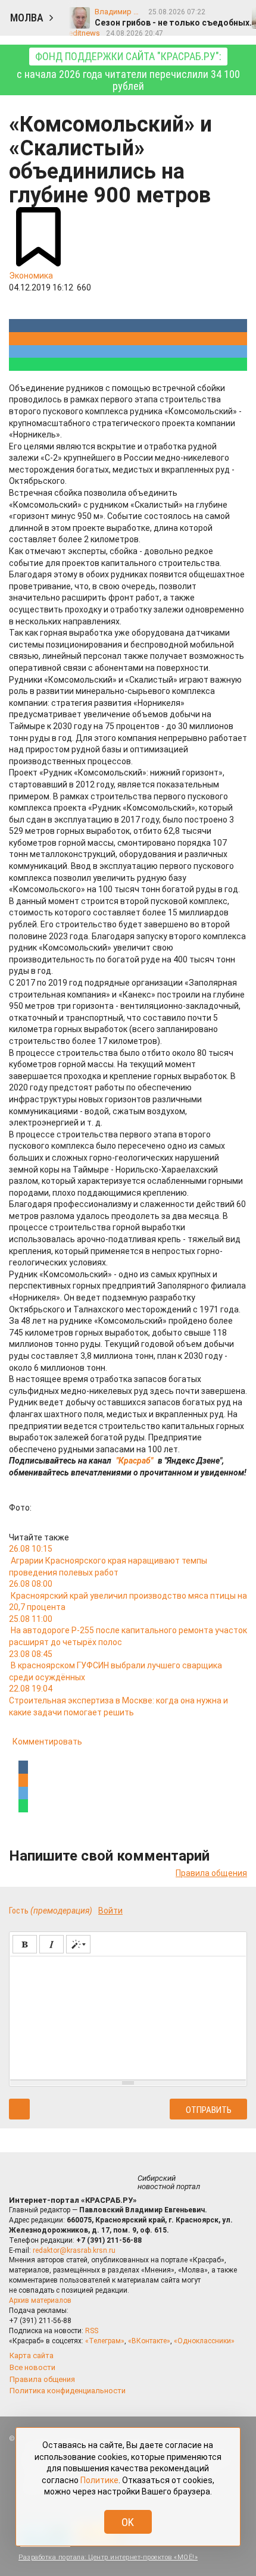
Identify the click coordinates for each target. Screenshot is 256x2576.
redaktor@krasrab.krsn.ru (74, 2250)
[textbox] (128, 2016)
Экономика (31, 276)
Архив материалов (40, 2300)
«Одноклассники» (204, 2341)
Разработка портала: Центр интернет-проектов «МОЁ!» (108, 2557)
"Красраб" (135, 1461)
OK (128, 2522)
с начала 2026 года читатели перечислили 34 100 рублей (128, 71)
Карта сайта (32, 2355)
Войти (110, 1911)
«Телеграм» (105, 2341)
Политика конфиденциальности (68, 2391)
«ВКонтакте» (149, 2341)
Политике (99, 2480)
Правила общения (211, 1873)
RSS (92, 2331)
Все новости (32, 2367)
